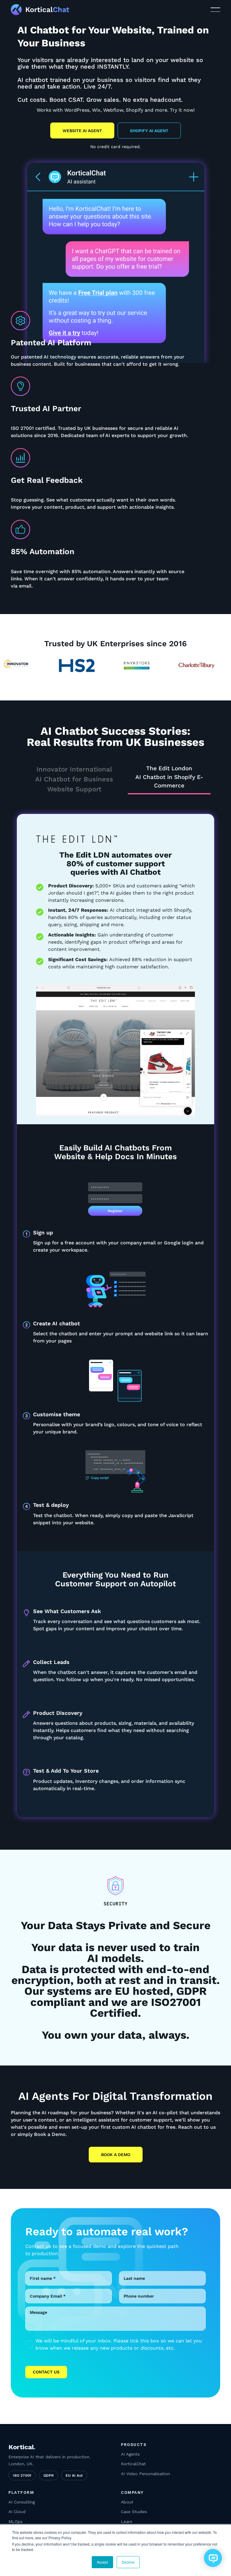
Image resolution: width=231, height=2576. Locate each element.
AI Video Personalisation (145, 2474)
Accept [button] (102, 2562)
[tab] (74, 780)
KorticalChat (133, 2464)
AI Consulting (22, 2502)
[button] (215, 10)
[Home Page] (25, 10)
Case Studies (134, 2512)
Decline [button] (128, 2562)
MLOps (15, 2522)
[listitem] (115, 2345)
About (127, 2502)
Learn (127, 2522)
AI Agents (130, 2454)
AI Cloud (17, 2512)
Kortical (22, 2447)
